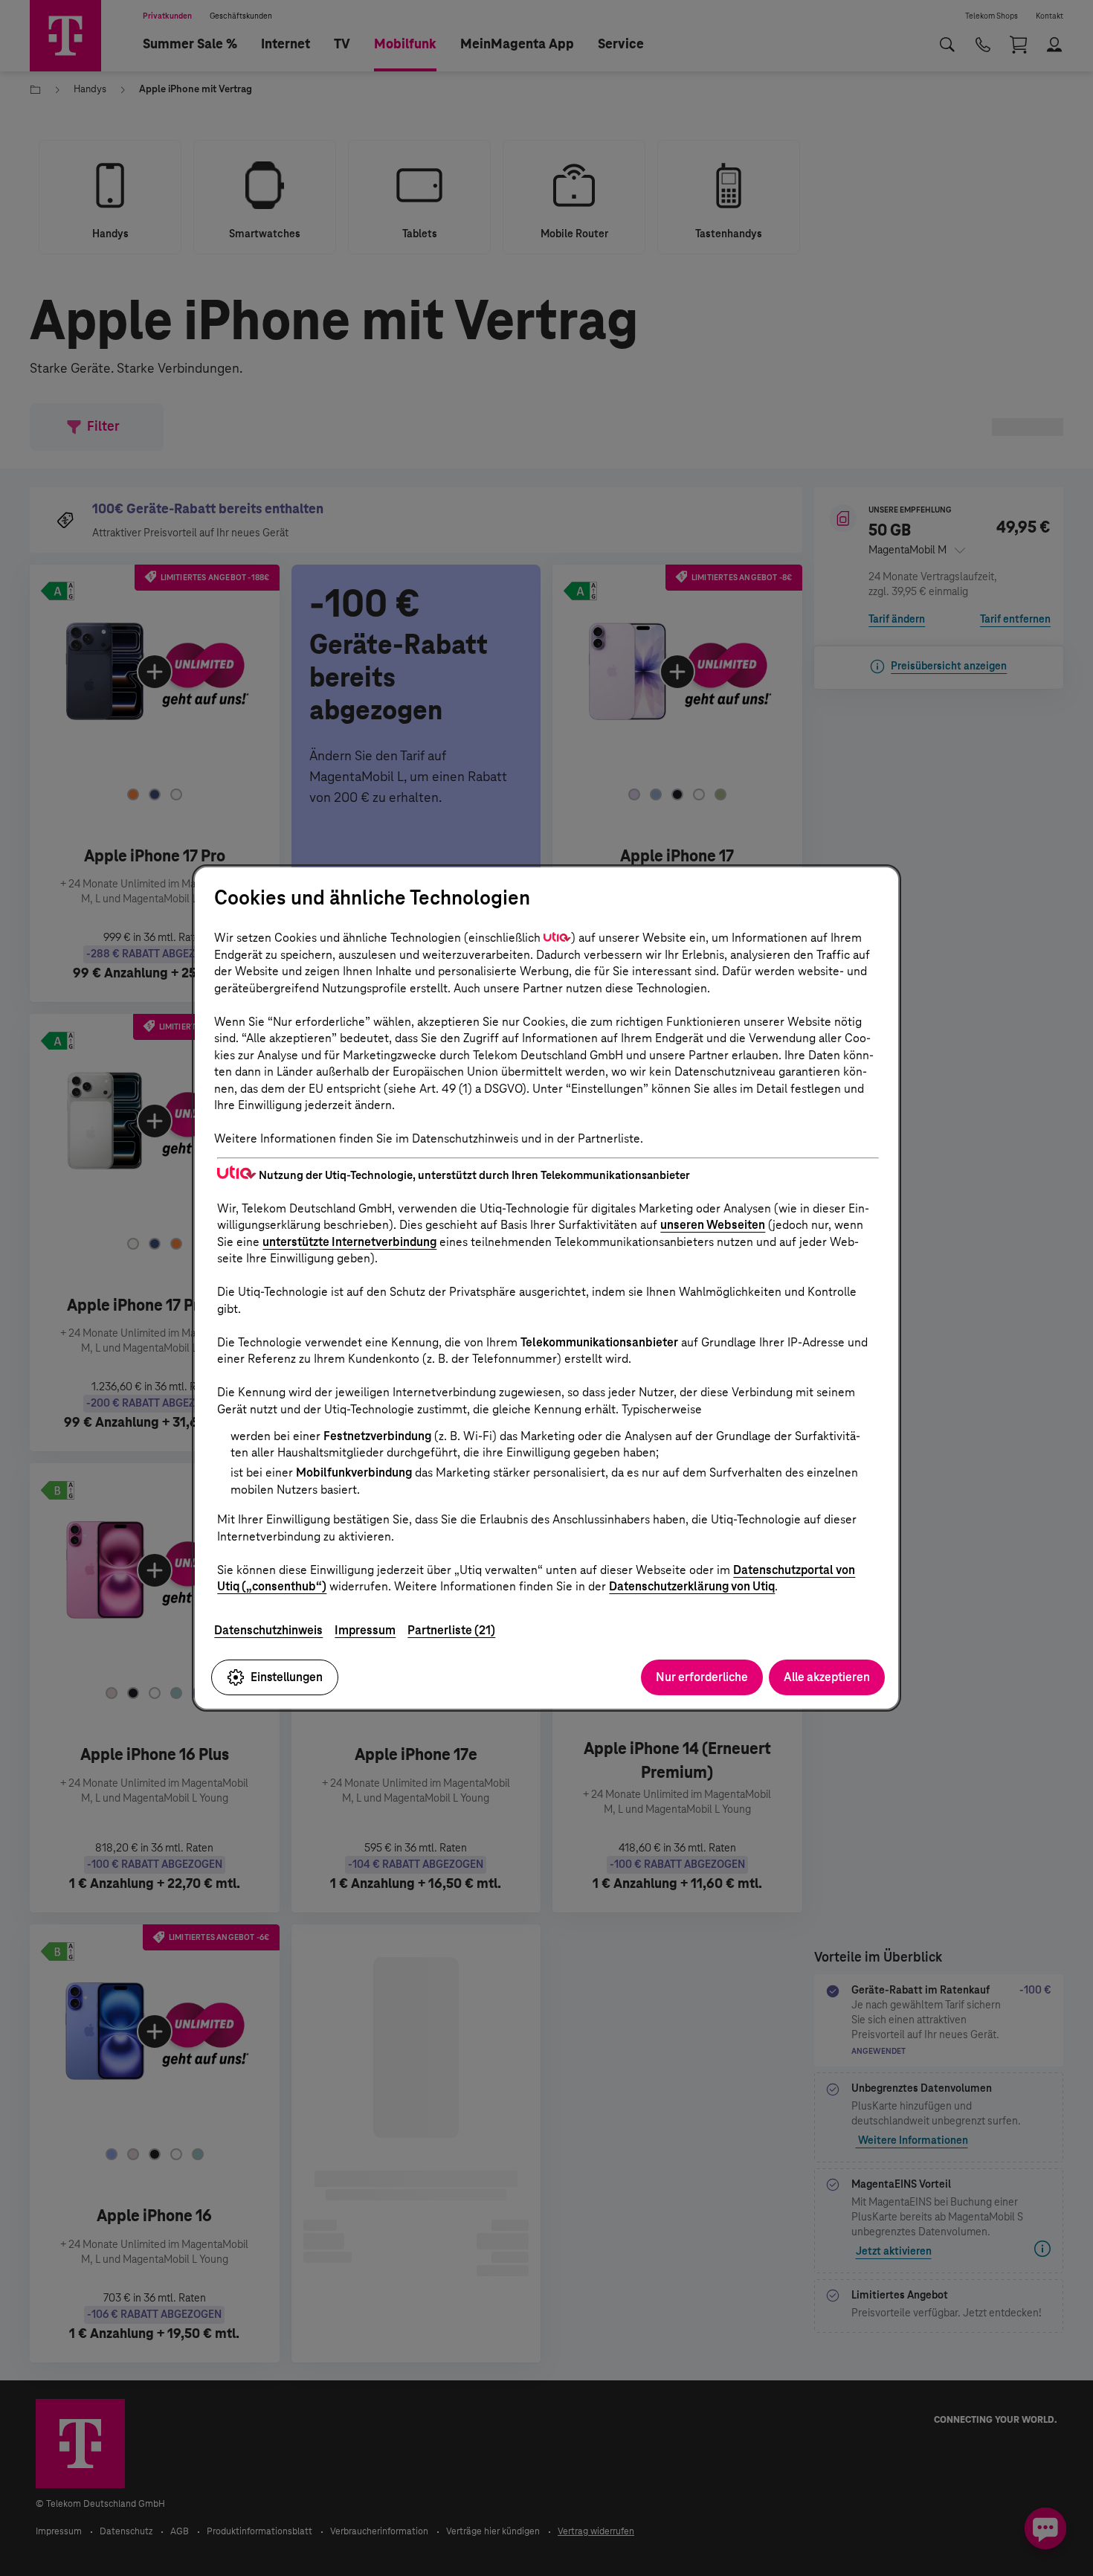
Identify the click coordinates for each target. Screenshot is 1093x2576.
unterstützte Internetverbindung (349, 1242)
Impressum (365, 1630)
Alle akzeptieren (827, 1677)
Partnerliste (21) (451, 1630)
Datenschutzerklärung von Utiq (692, 1586)
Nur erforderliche (702, 1677)
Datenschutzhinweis (268, 1630)
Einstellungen (287, 1677)
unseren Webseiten (713, 1225)
